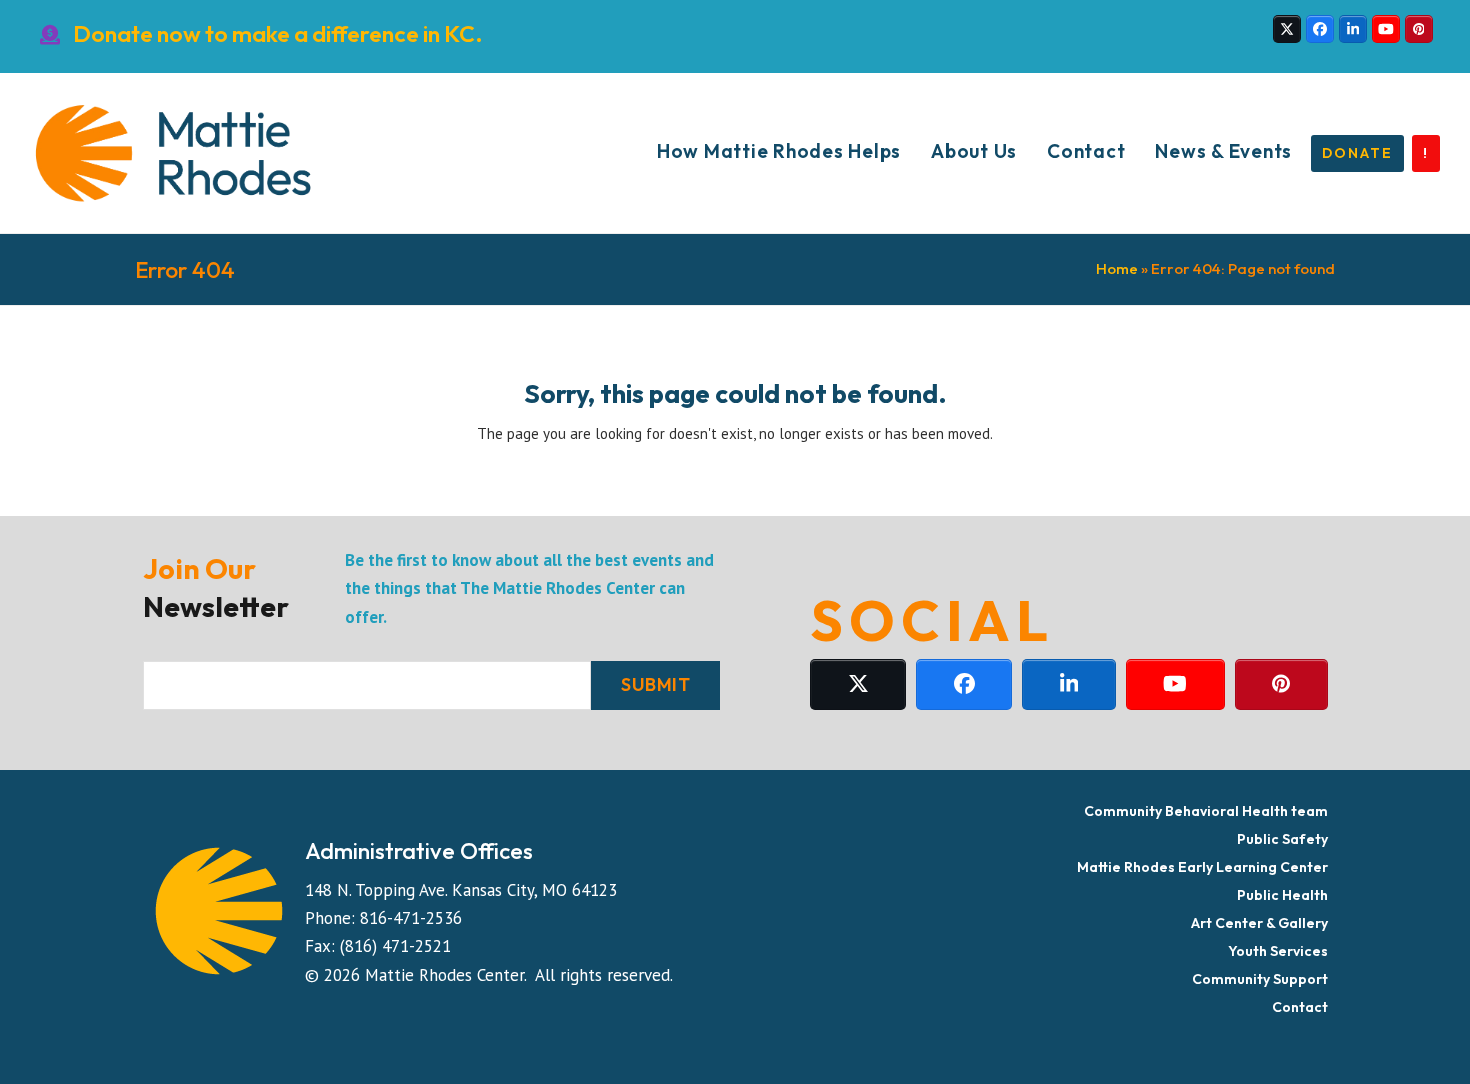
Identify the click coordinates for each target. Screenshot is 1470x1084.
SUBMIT (655, 684)
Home (1117, 268)
